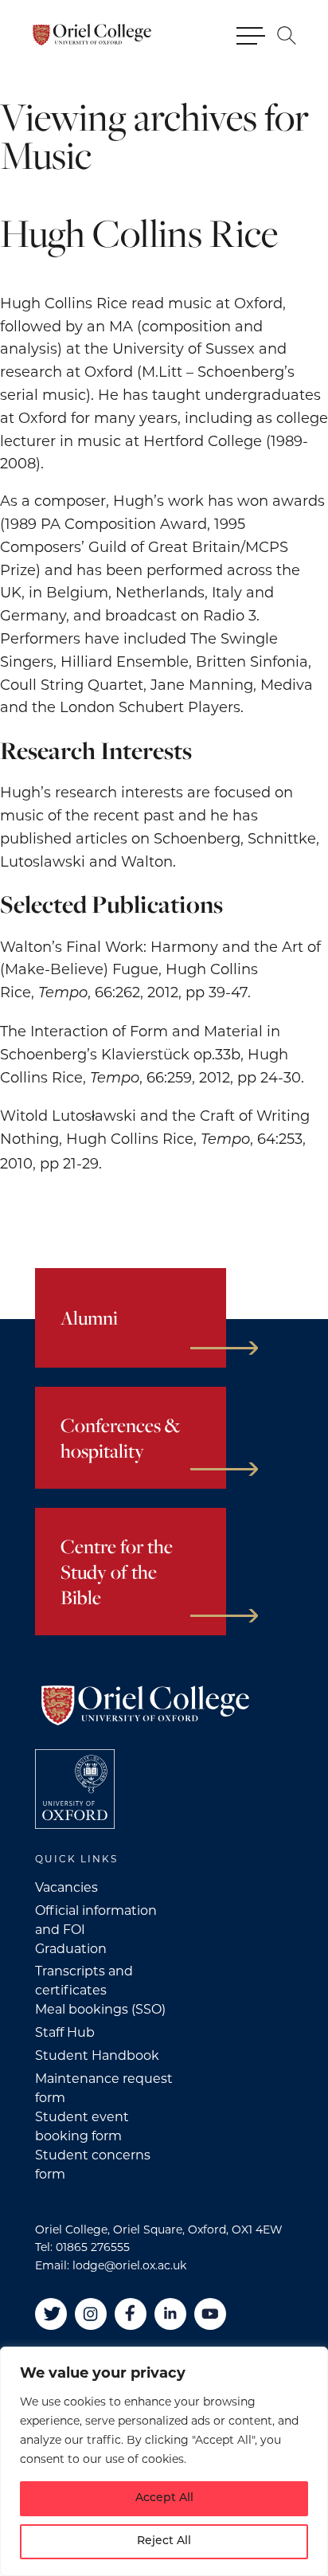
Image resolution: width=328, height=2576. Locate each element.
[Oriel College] (92, 35)
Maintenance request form (104, 2088)
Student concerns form (93, 2165)
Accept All (164, 2498)
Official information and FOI (96, 1920)
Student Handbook (97, 2055)
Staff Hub (65, 2032)
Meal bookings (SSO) (100, 2009)
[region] (164, 2461)
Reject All (164, 2541)
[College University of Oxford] (75, 1789)
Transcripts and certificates (84, 1981)
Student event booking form (82, 2126)
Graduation (71, 1949)
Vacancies (66, 1887)
